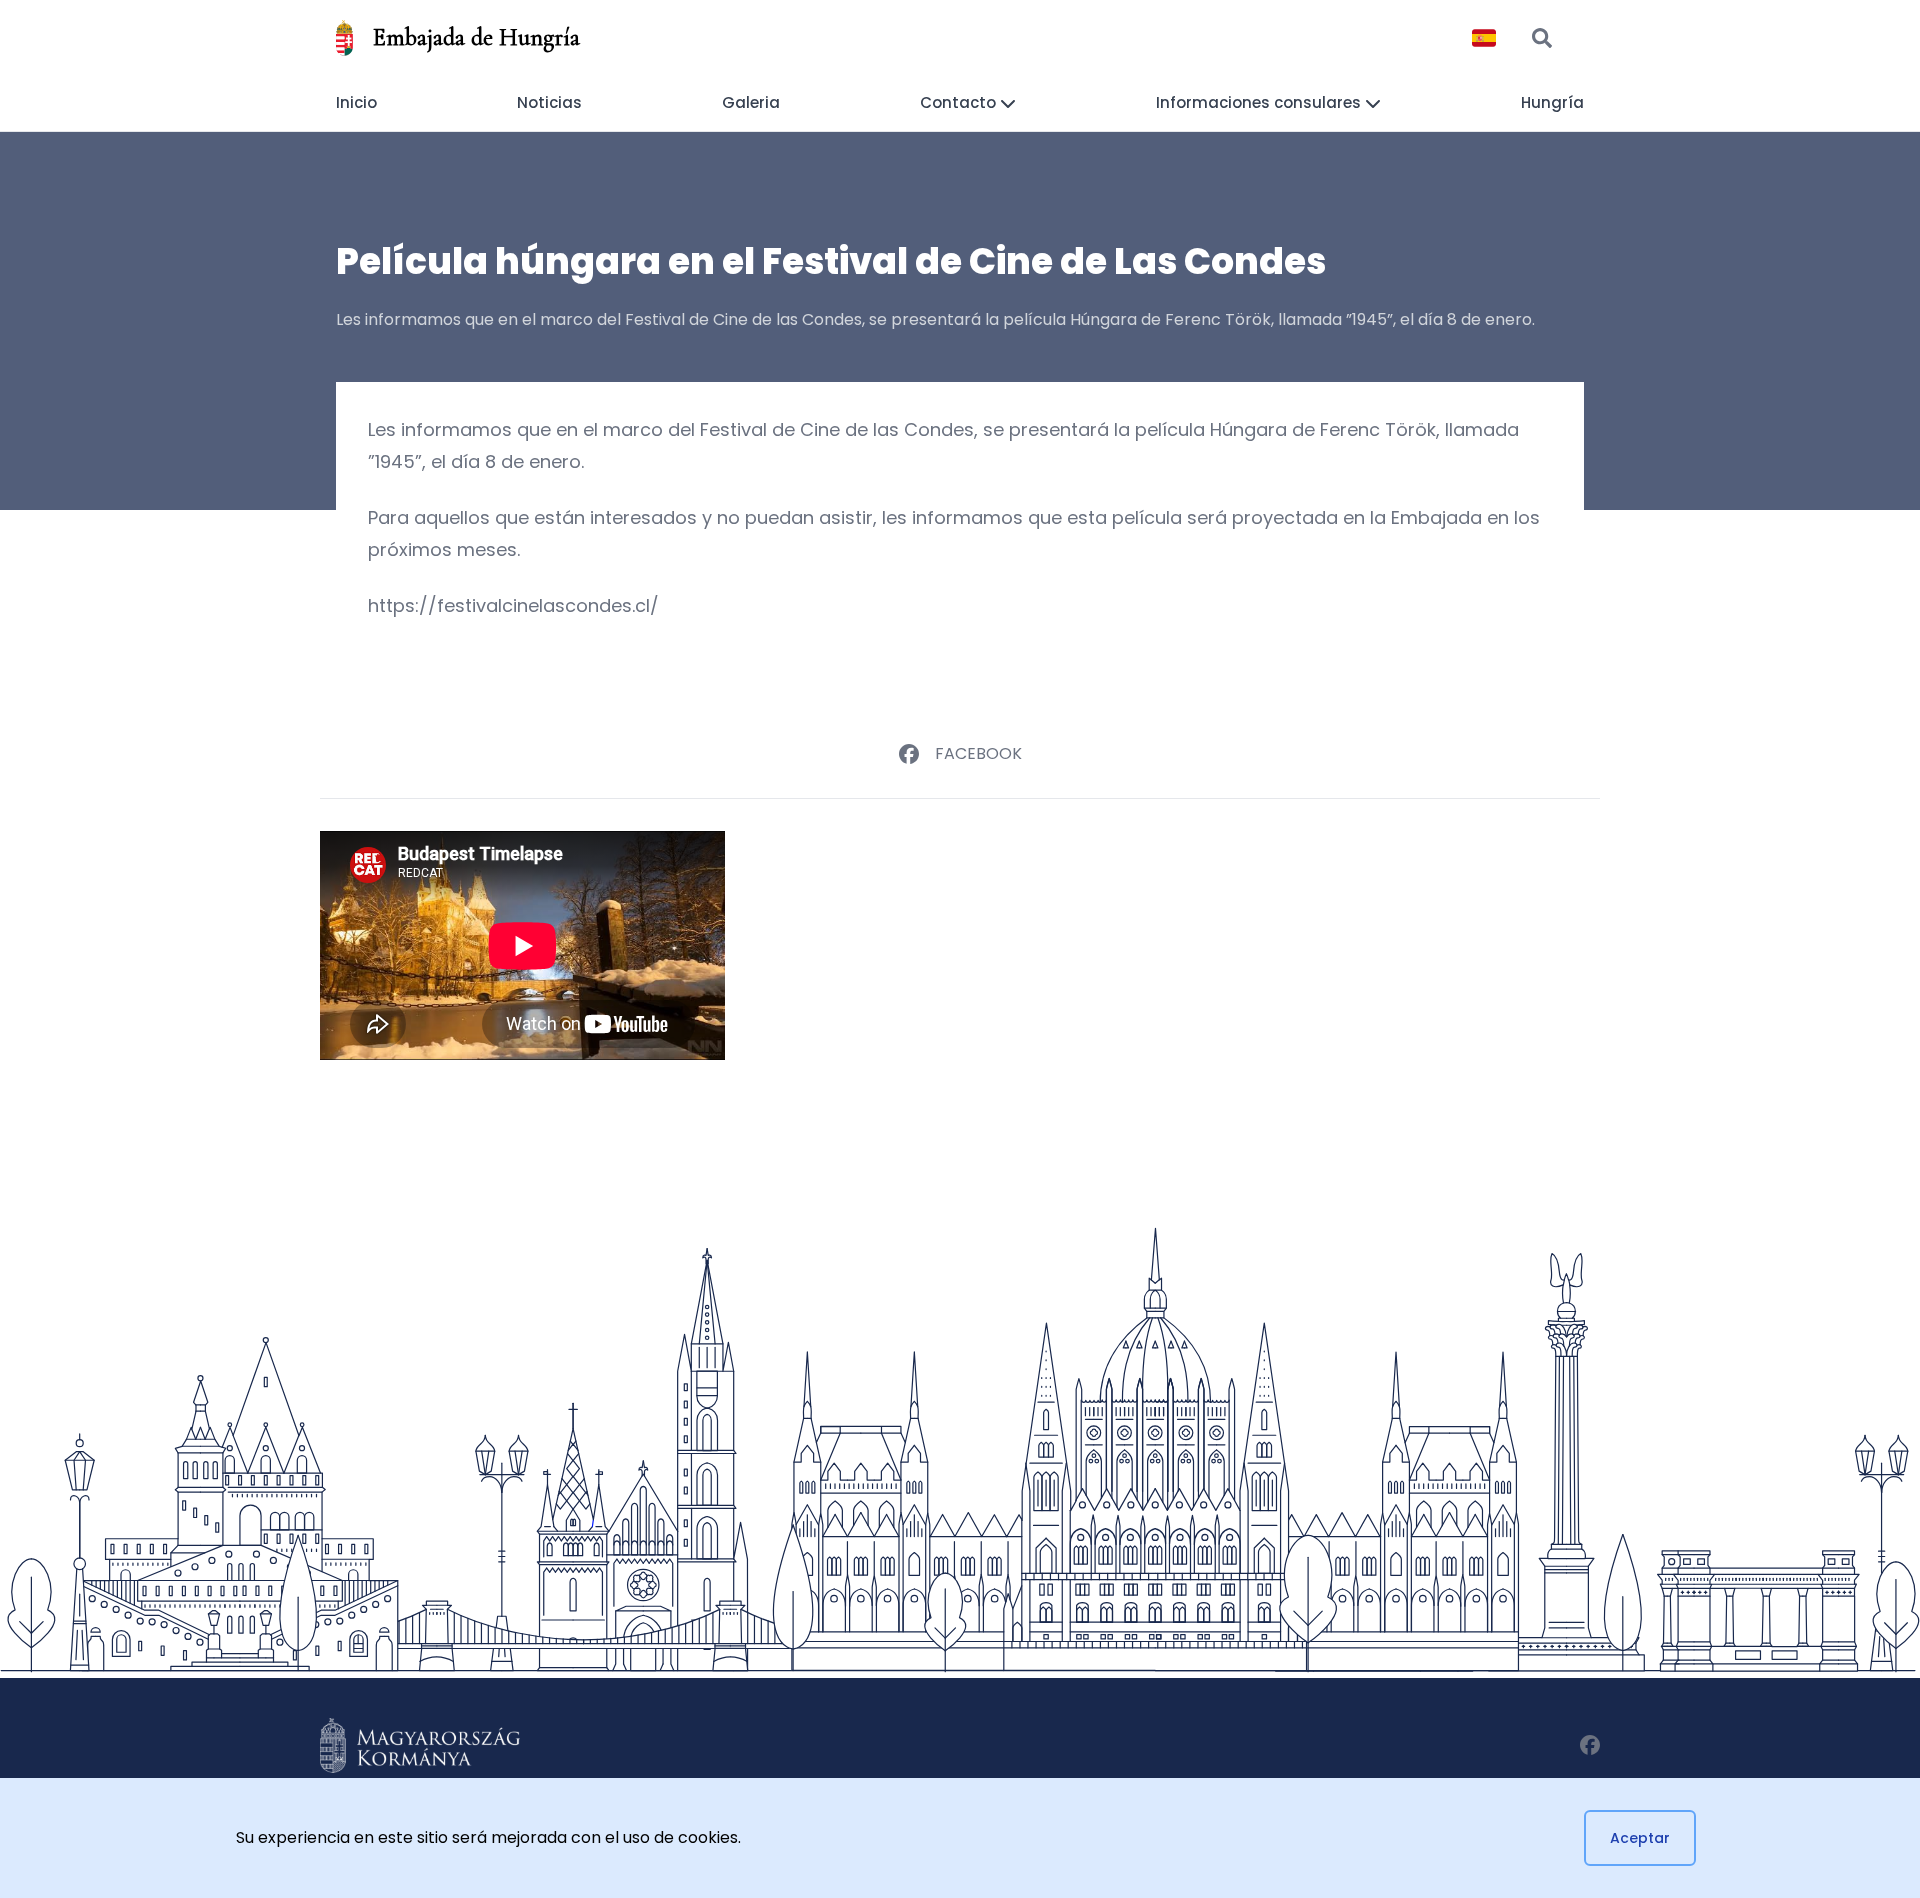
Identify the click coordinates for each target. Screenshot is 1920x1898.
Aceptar (1640, 1838)
